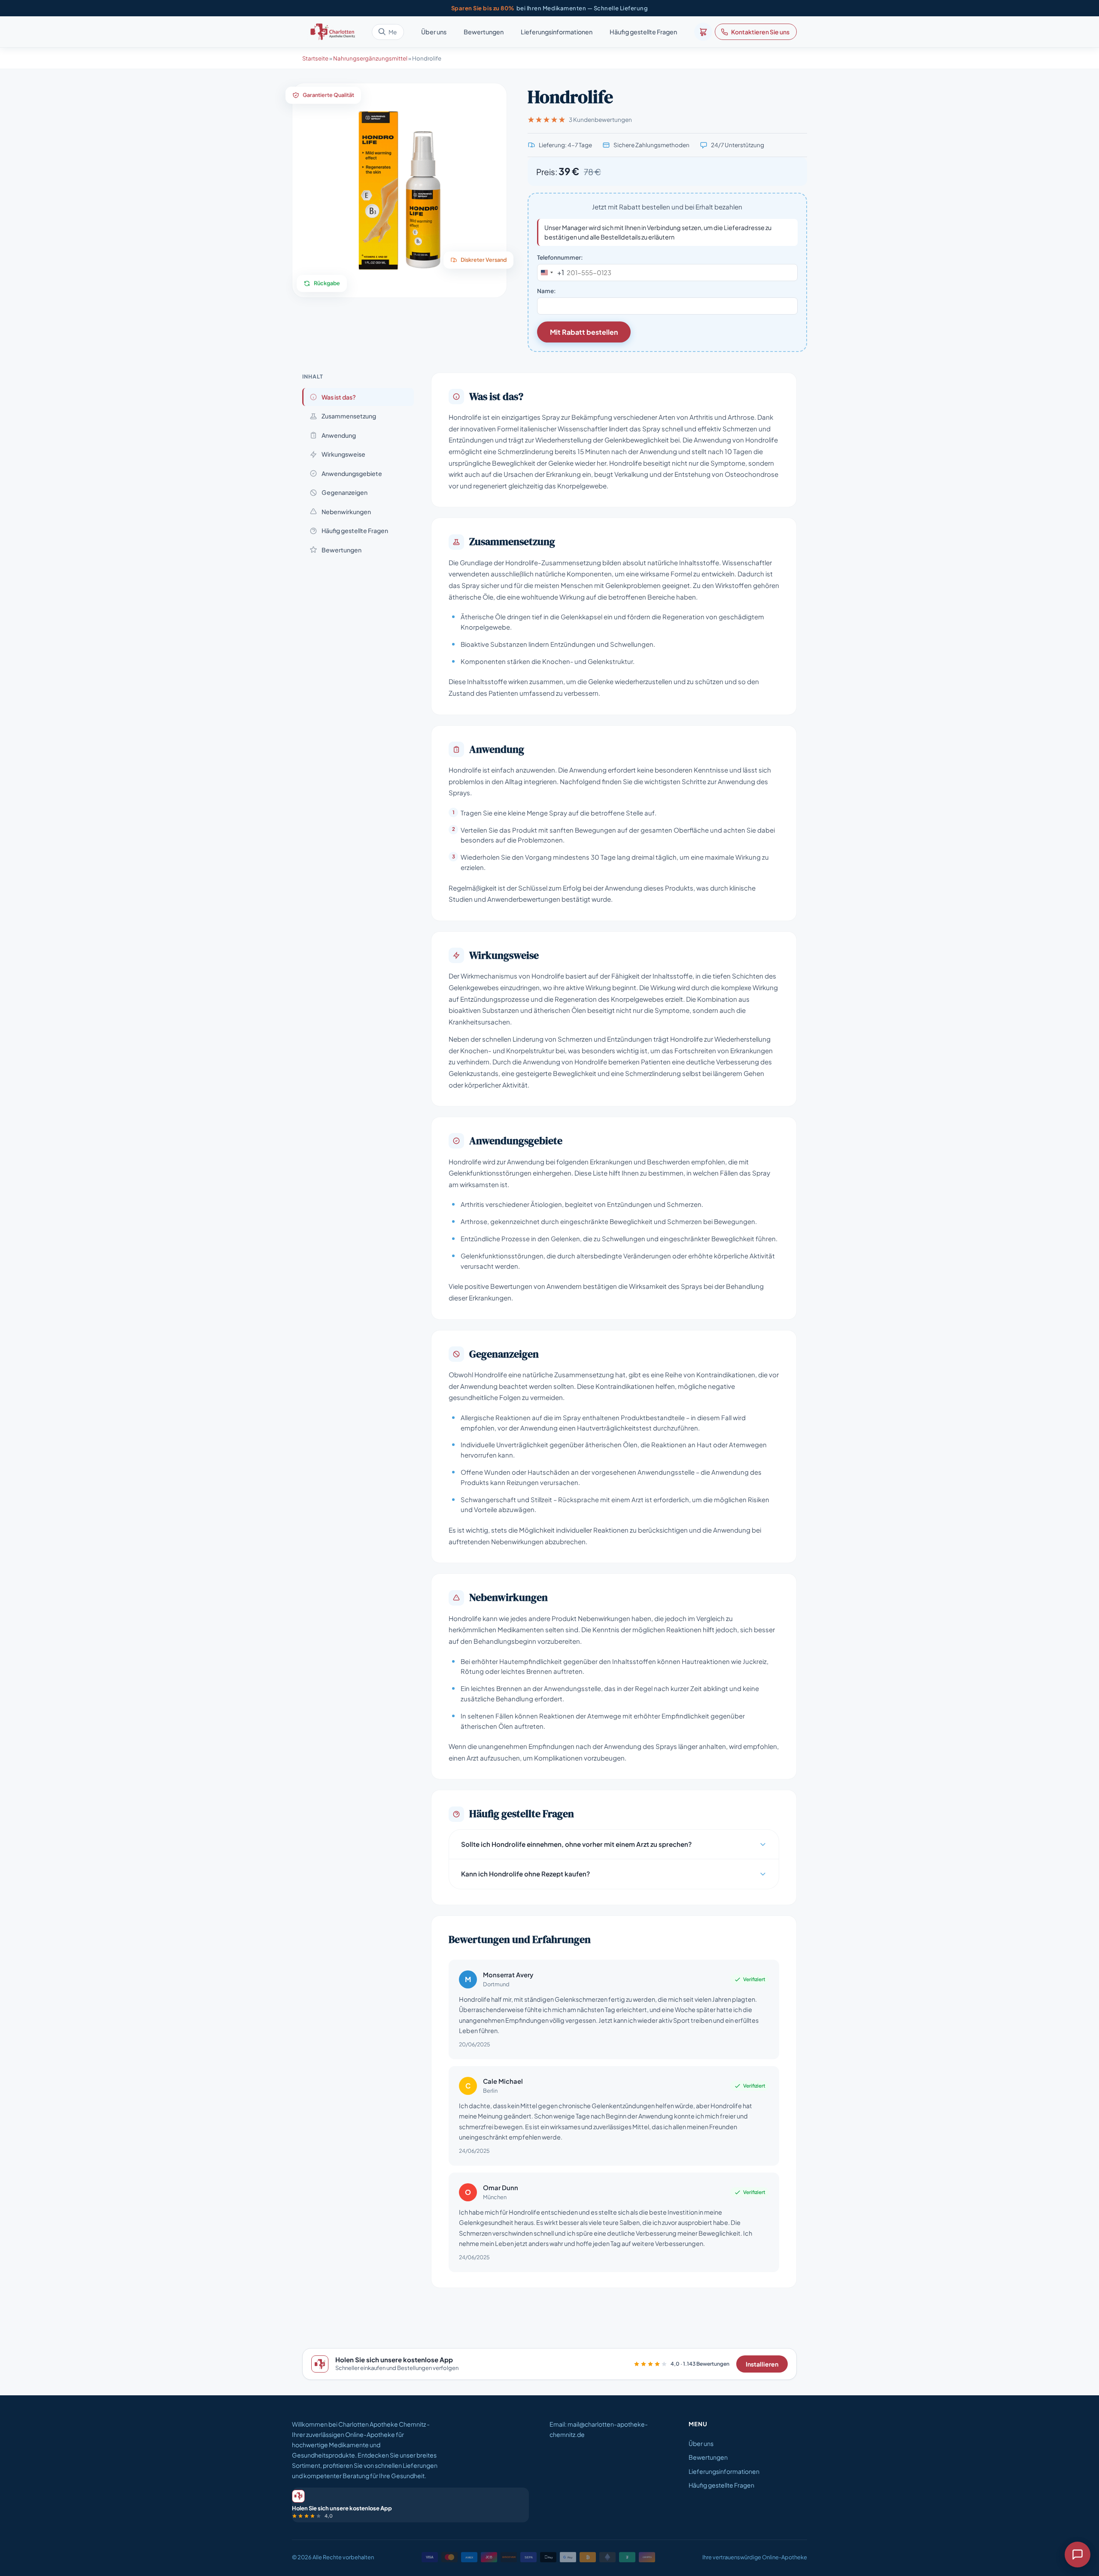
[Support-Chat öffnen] (1078, 2555)
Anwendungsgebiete (352, 473)
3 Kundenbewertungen (600, 120)
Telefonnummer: (560, 257)
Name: (546, 291)
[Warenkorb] (703, 32)
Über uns (434, 32)
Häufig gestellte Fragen (643, 32)
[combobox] (551, 273)
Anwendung (339, 435)
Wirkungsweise (343, 454)
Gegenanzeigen (345, 492)
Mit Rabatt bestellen (584, 332)
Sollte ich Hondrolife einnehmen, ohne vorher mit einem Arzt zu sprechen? (576, 1844)
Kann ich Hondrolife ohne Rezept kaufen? (525, 1874)
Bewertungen (484, 32)
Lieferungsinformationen (557, 32)
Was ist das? (339, 397)
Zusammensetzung (349, 416)
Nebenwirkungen (346, 512)
